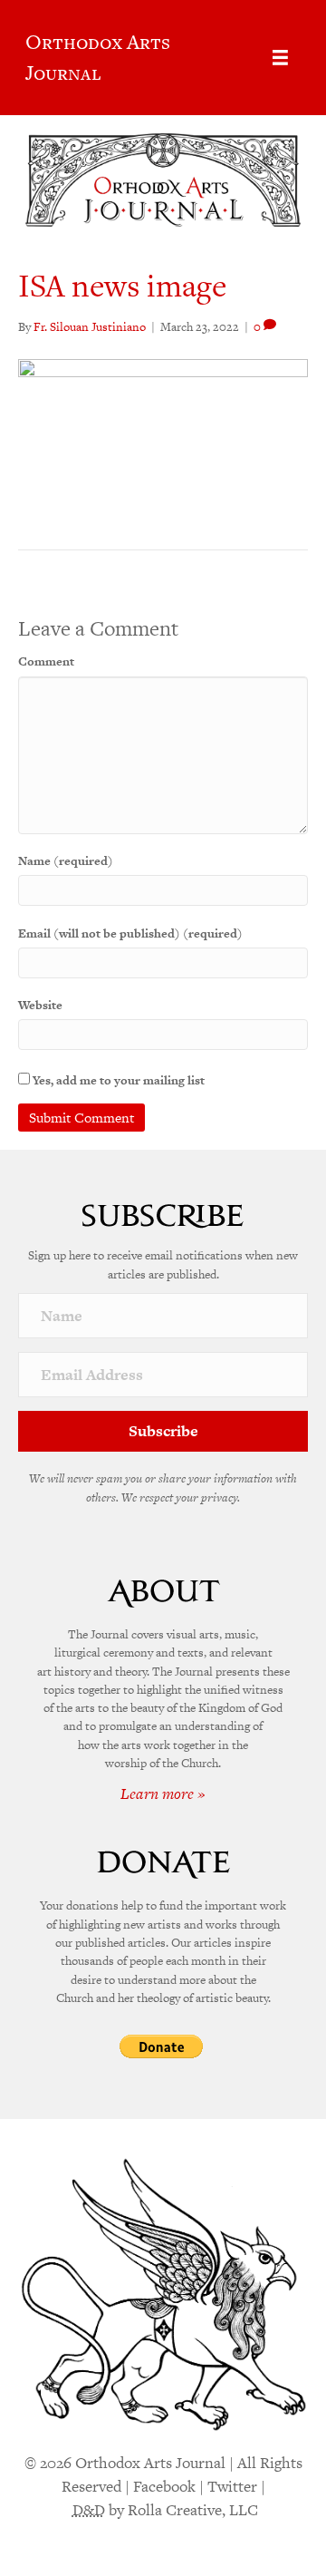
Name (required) (66, 861)
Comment (46, 661)
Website (40, 1005)
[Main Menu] (280, 58)
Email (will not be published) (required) (130, 933)
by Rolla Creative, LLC (165, 2510)
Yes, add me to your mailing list (117, 1080)
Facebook (164, 2486)
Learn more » (163, 1793)
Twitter (232, 2486)
